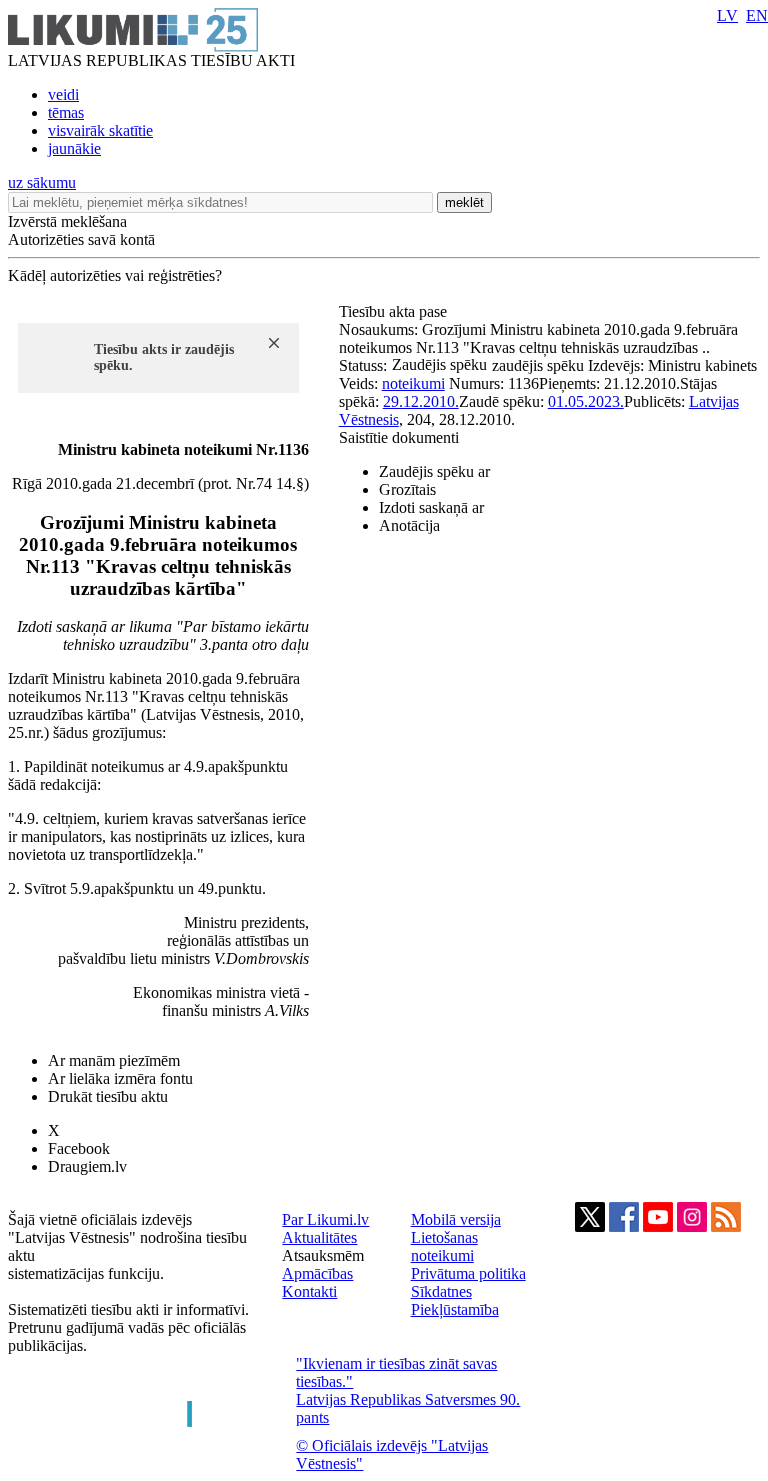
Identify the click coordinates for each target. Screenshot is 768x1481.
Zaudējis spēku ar (434, 471)
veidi (63, 94)
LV (727, 15)
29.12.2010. (421, 401)
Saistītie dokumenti (399, 437)
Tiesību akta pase (395, 311)
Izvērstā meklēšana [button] (67, 221)
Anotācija (409, 525)
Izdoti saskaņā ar (431, 507)
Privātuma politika (468, 1273)
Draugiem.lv (87, 1166)
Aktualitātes (319, 1237)
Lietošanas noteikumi (444, 1246)
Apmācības (317, 1273)
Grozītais (407, 489)
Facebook (79, 1148)
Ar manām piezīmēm (114, 1060)
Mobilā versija (456, 1219)
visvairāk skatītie (100, 130)
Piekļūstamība (455, 1309)
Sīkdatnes (441, 1291)
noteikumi (413, 383)
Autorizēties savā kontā (81, 239)
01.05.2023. (586, 401)
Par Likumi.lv (325, 1219)
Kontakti (309, 1291)
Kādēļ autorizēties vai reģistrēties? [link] (115, 275)
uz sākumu (42, 182)
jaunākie (74, 148)
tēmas (66, 112)
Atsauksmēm (323, 1255)
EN (757, 15)
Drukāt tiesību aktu (108, 1096)
